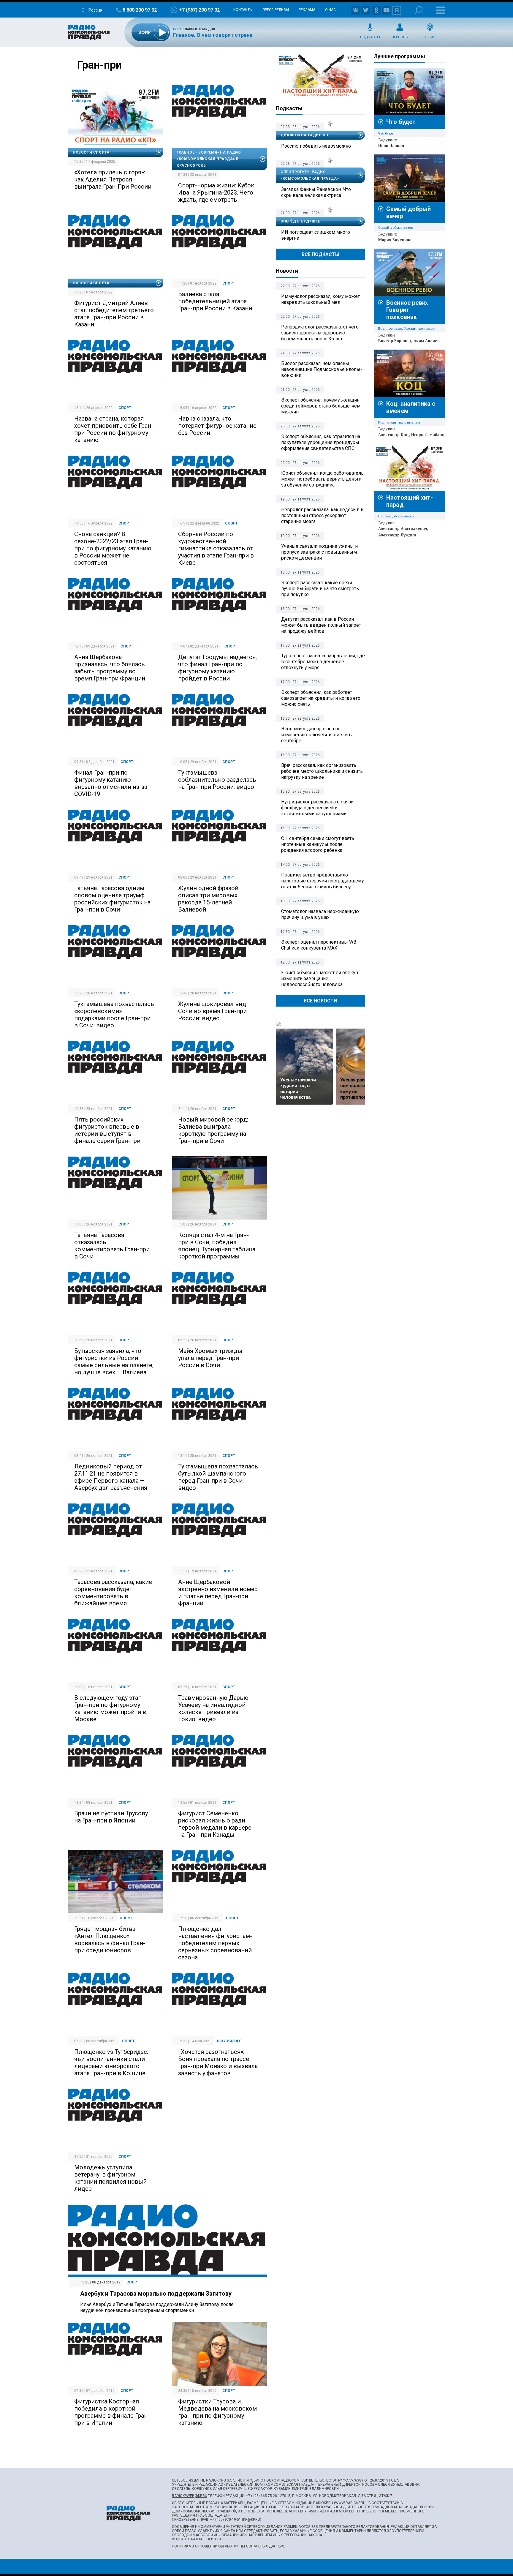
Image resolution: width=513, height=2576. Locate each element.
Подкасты (370, 37)
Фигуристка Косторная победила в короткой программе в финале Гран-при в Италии (112, 2412)
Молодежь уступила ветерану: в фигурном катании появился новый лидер (110, 2178)
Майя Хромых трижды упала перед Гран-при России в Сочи (210, 1358)
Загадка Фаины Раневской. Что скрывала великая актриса (316, 192)
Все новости (320, 1001)
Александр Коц (394, 435)
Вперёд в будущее (300, 221)
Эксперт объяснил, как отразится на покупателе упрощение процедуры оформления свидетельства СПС (321, 442)
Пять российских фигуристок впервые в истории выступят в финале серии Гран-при (107, 1130)
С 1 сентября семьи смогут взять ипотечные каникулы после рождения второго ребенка (318, 844)
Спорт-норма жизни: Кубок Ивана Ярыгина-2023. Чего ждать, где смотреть (216, 192)
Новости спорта (91, 152)
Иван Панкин (391, 146)
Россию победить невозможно (316, 146)
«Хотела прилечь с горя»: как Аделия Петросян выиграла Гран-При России (113, 179)
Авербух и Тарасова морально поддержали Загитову (156, 2294)
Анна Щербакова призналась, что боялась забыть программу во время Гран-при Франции (110, 668)
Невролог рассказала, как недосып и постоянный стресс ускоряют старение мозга (322, 515)
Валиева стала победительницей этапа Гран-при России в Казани (215, 301)
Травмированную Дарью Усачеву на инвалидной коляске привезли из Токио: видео (213, 1708)
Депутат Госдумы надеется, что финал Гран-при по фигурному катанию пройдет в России (217, 668)
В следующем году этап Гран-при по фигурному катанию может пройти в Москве (110, 1708)
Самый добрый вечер (396, 227)
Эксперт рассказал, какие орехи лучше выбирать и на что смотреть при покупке (320, 589)
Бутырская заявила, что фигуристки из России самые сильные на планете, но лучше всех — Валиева (114, 1362)
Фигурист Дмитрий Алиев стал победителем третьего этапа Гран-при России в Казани (114, 314)
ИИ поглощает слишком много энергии (316, 235)
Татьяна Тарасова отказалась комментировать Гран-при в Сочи (112, 1246)
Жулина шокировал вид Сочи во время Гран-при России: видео (212, 1011)
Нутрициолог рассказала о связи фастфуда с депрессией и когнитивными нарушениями (317, 808)
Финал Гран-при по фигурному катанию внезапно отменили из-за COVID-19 (111, 783)
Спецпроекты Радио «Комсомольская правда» (310, 175)
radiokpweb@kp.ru (190, 2496)
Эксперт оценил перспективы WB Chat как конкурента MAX (319, 945)
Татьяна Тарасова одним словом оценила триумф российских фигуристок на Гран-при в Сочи (112, 899)
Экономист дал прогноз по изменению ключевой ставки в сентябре (316, 735)
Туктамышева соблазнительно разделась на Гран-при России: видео (217, 780)
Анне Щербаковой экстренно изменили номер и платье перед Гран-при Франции (218, 1593)
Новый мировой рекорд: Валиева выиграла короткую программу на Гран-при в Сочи (213, 1130)
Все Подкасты (320, 254)
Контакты (243, 10)
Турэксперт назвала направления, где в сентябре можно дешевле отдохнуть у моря (323, 662)
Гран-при (99, 65)
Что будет (401, 122)
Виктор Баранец (395, 341)
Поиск (419, 10)
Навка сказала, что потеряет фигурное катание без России (217, 426)
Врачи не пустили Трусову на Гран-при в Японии (111, 1817)
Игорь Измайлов (428, 435)
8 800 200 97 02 (140, 10)
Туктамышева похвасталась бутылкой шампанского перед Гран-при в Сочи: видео (218, 1477)
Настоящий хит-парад (320, 75)
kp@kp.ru (252, 2520)
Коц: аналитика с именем (399, 422)
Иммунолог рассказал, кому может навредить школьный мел (320, 299)
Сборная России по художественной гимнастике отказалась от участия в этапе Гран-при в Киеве (216, 548)
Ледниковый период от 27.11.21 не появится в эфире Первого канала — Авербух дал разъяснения (111, 1477)
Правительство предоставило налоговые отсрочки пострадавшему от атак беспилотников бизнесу (323, 881)
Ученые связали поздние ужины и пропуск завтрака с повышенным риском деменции (319, 552)
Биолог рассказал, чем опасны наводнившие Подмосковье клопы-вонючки (322, 369)
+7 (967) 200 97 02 (199, 10)
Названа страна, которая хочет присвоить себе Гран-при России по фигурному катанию (114, 429)
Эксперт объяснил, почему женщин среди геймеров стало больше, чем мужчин (321, 406)
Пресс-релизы (276, 10)
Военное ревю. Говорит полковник (407, 310)
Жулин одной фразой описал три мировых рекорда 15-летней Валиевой (208, 899)
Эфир (430, 37)
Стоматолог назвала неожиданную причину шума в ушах (320, 914)
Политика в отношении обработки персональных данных (228, 2546)
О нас (330, 10)
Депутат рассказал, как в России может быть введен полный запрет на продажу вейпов (321, 625)
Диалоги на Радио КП (304, 135)
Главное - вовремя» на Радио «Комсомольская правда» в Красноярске (209, 159)
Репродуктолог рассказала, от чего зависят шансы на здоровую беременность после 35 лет (320, 333)
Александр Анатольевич (403, 528)
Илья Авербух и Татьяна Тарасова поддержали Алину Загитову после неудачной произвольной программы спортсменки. (157, 2307)
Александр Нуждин (397, 535)
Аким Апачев (427, 341)
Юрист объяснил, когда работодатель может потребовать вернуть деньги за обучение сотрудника (322, 479)
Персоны (400, 37)
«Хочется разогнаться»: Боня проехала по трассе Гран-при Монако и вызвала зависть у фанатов (218, 2062)
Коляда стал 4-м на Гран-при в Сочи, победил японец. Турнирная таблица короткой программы (217, 1246)
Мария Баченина (395, 240)
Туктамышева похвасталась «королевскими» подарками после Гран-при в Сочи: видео (114, 1015)
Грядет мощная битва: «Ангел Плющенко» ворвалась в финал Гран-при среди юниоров (110, 1939)
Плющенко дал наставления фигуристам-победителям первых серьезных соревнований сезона (215, 1943)
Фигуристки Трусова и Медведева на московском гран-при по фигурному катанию (217, 2412)
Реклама (307, 10)
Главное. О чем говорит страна (213, 35)
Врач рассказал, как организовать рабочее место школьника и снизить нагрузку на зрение (322, 771)
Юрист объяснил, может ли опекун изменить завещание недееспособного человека (320, 979)
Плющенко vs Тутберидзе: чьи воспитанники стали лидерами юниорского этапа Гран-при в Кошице (111, 2062)
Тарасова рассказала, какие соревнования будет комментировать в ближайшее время (113, 1593)
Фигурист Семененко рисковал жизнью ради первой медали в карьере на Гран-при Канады (215, 1824)
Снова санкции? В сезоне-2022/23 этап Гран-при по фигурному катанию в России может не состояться (113, 548)
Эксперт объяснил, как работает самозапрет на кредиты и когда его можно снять (321, 698)
